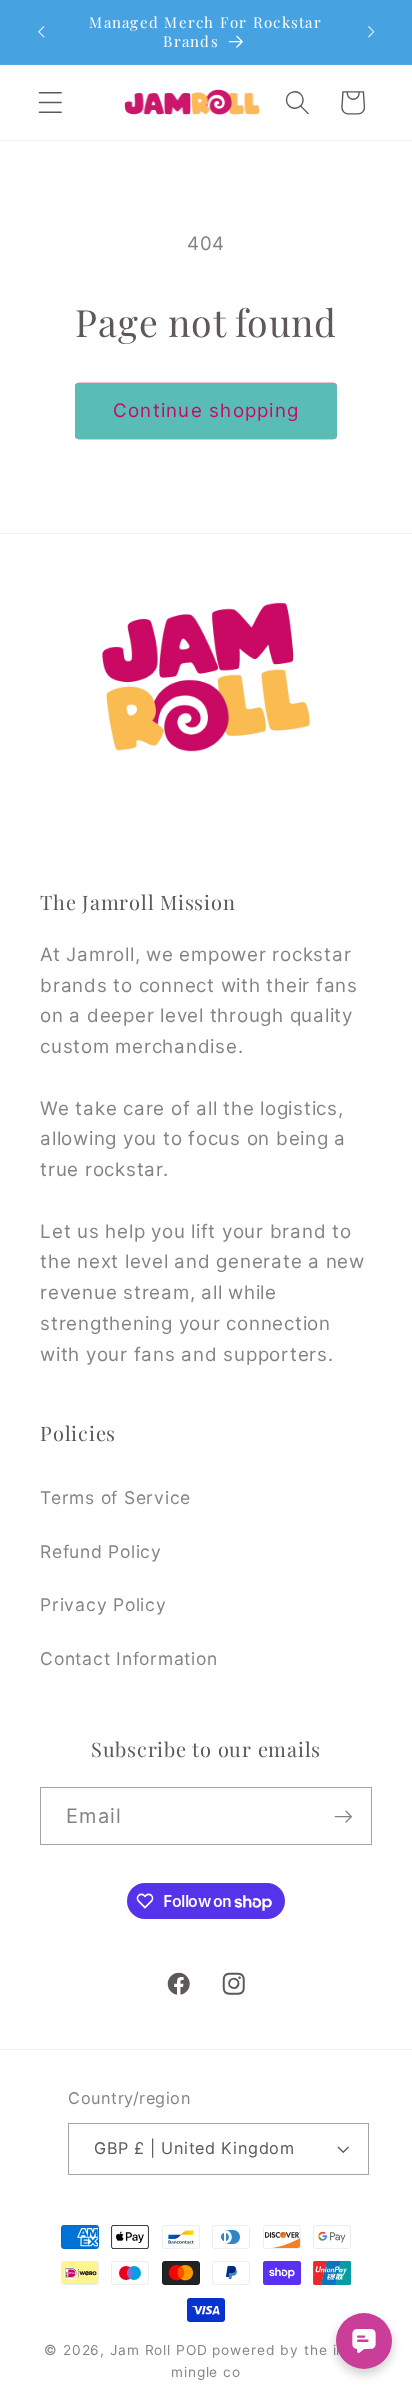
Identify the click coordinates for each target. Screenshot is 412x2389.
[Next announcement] (371, 32)
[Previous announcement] (41, 32)
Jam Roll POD (159, 2350)
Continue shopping (206, 410)
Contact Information (128, 1658)
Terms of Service (115, 1497)
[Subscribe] (343, 1816)
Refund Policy (101, 1551)
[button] (50, 102)
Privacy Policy (103, 1604)
